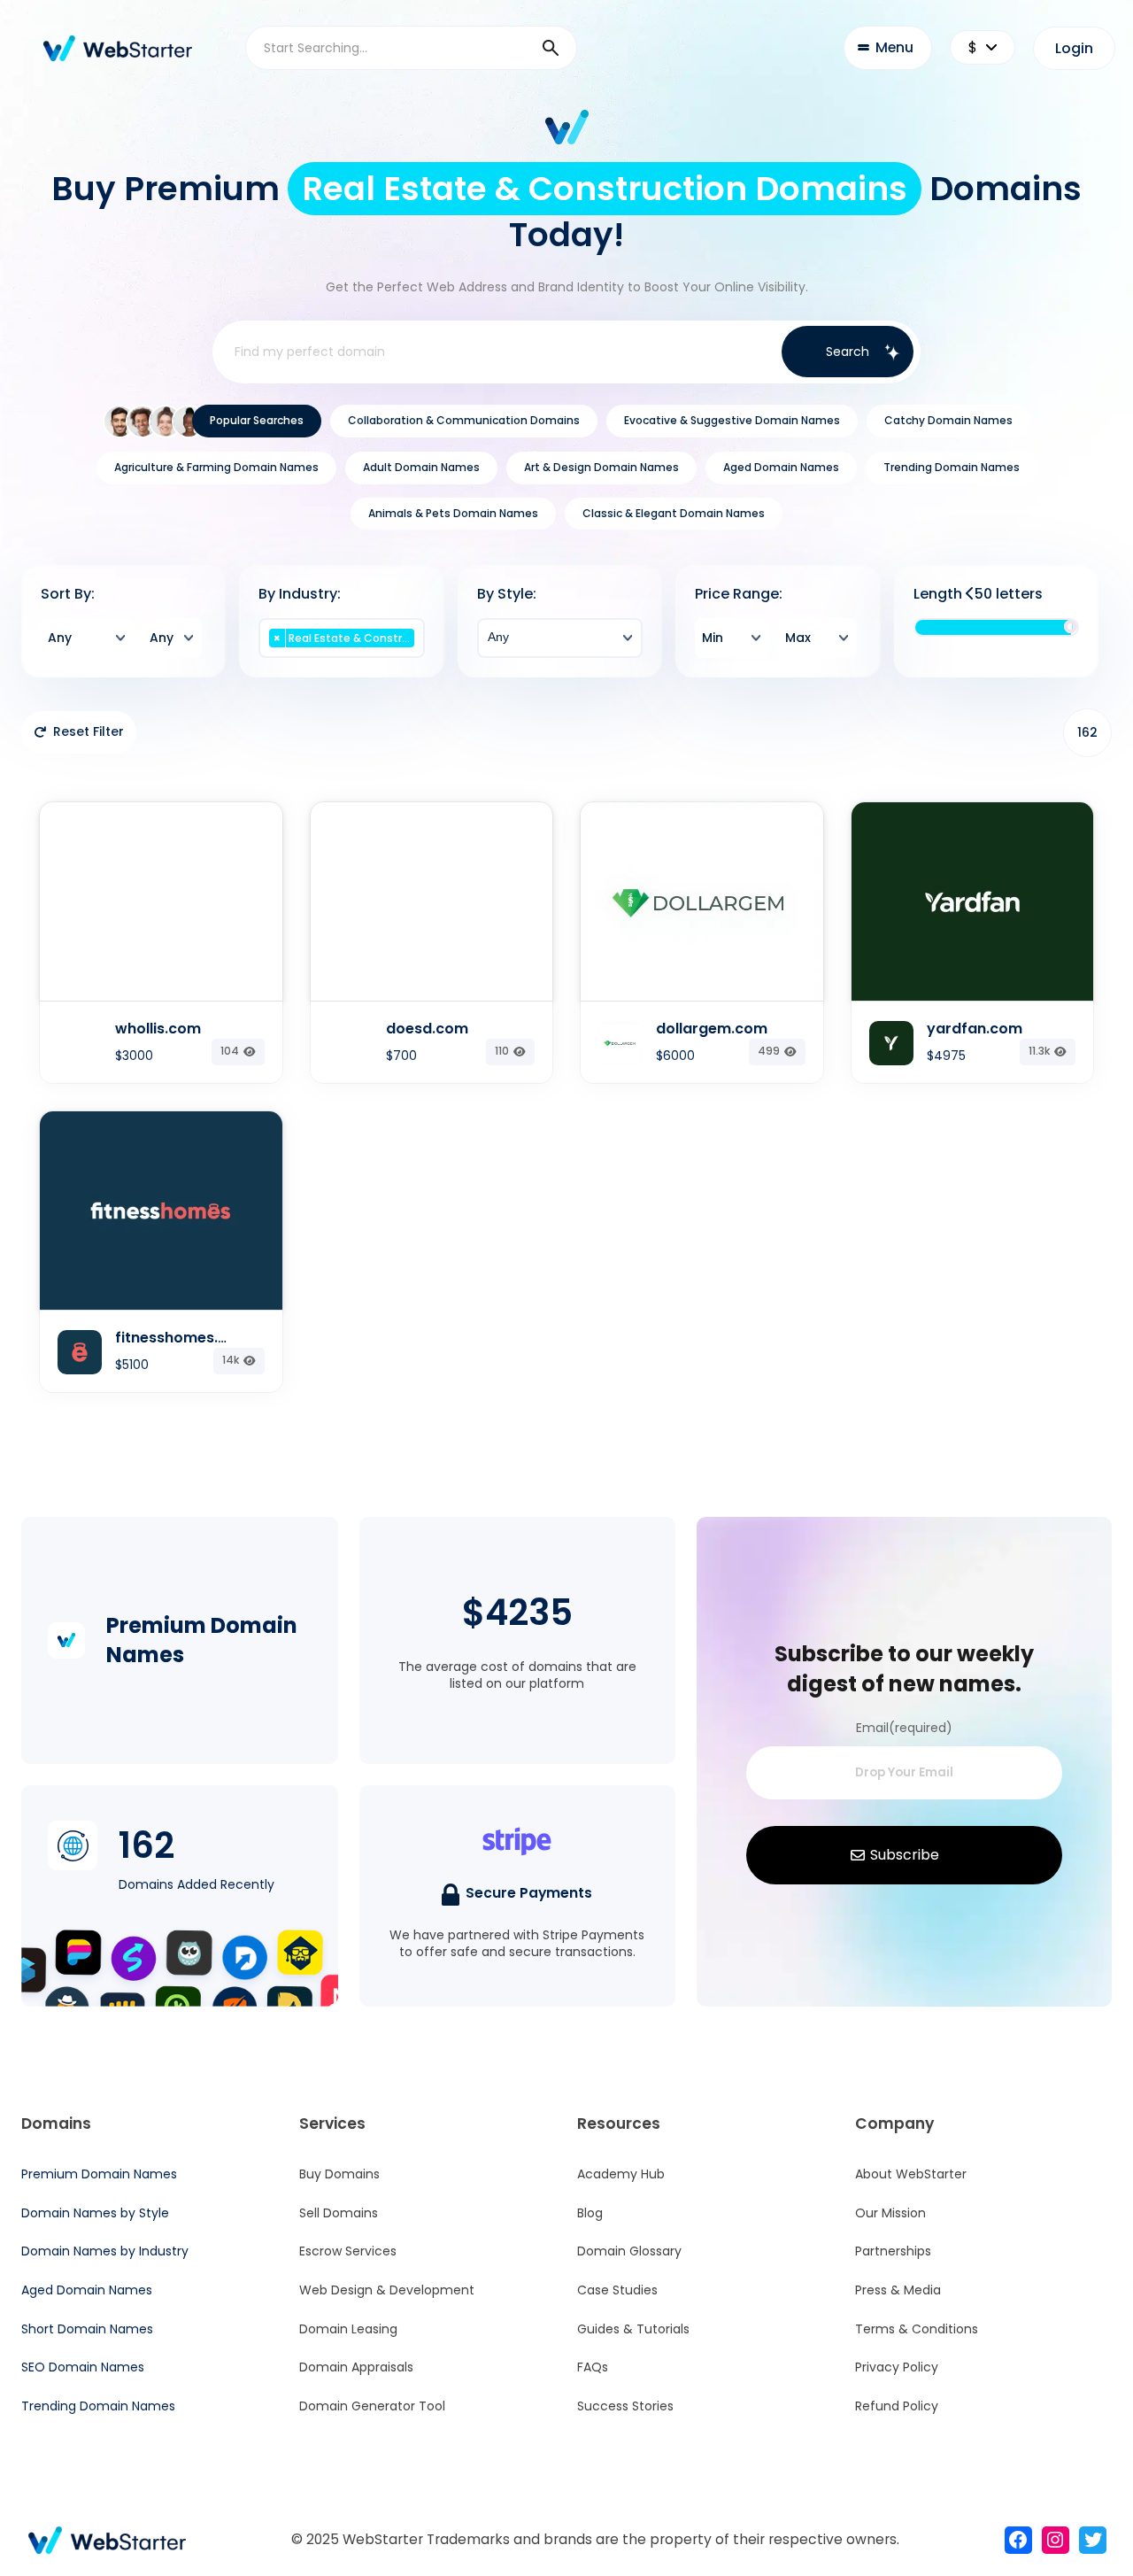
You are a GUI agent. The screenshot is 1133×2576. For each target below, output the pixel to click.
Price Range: (739, 594)
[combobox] (87, 638)
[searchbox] (342, 657)
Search (848, 352)
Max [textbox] (798, 638)
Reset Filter (89, 731)
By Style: (507, 594)
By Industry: (300, 594)
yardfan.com (975, 1029)
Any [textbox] (60, 638)
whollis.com (158, 1029)
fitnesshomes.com (183, 1338)
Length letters (978, 594)
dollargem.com (712, 1029)
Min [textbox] (713, 638)
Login (1074, 48)
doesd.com (427, 1029)
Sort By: (68, 594)
